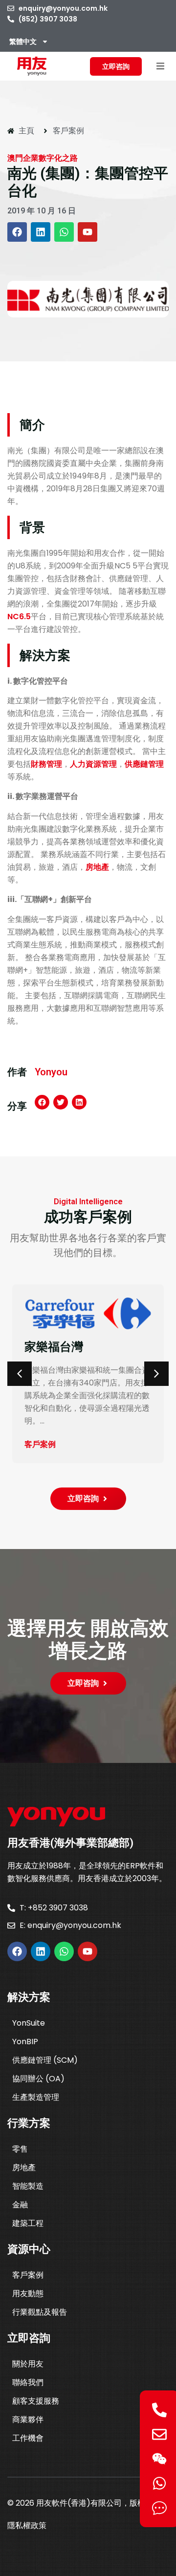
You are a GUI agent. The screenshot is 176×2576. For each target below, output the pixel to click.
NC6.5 (19, 617)
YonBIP (25, 2042)
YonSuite (29, 2023)
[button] (160, 66)
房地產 (97, 867)
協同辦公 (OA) (38, 2079)
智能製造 (28, 2186)
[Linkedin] (41, 232)
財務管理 (46, 764)
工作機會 (28, 2438)
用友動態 (28, 2293)
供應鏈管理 (144, 764)
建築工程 (28, 2223)
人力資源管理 (93, 764)
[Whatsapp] (64, 232)
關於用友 (28, 2364)
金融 (20, 2205)
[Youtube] (88, 232)
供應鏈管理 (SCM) (45, 2060)
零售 (20, 2149)
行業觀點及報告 (40, 2312)
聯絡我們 (28, 2382)
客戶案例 (28, 2275)
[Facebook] (17, 232)
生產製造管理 (36, 2097)
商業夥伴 (28, 2419)
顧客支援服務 (36, 2401)
